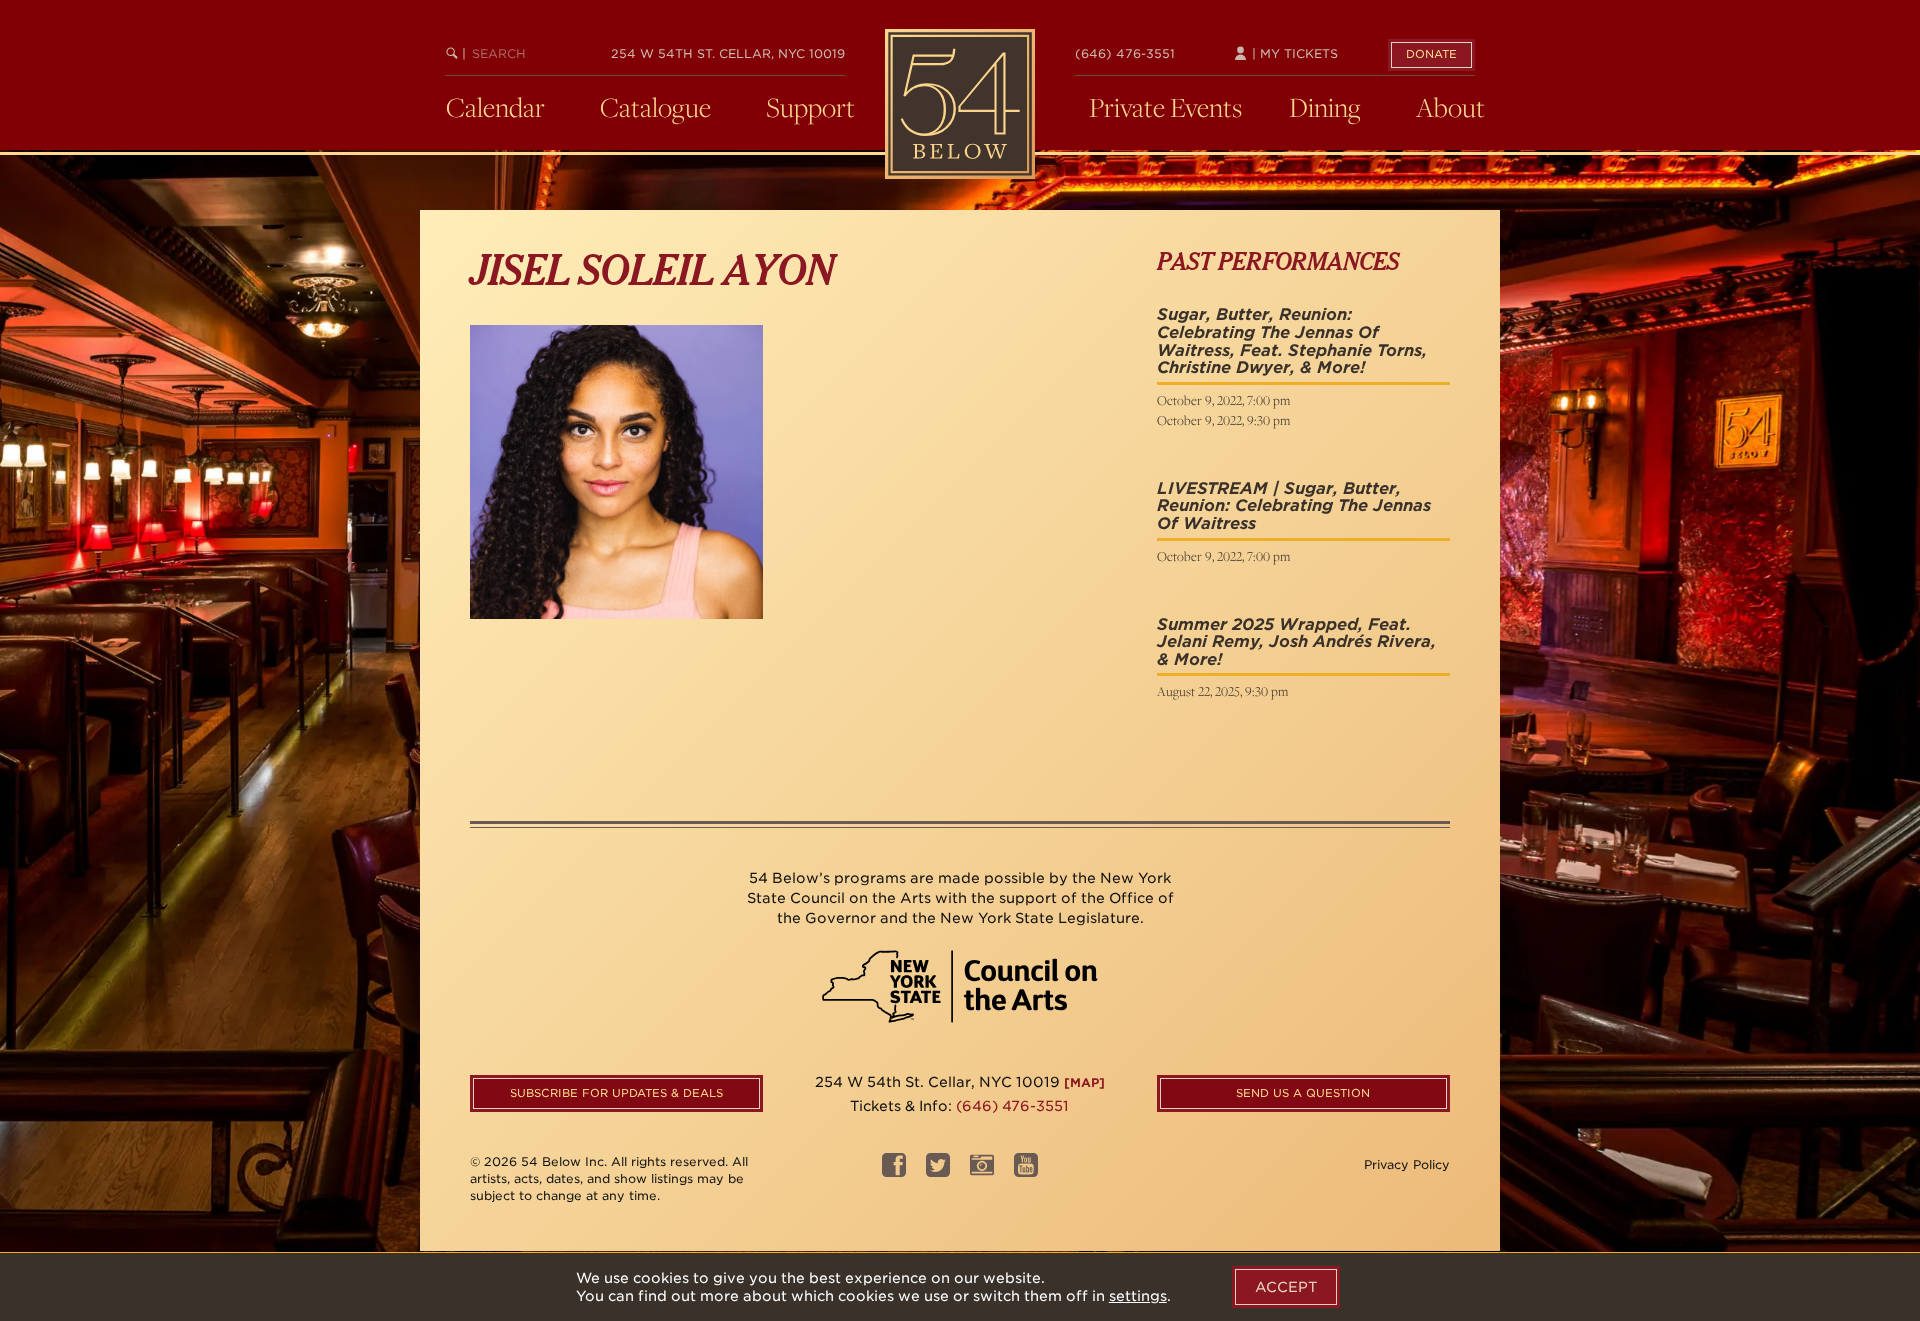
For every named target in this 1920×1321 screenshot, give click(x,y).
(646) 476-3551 (1125, 53)
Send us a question (1303, 1093)
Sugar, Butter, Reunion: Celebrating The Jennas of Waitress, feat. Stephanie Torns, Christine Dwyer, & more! (1292, 341)
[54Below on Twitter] (938, 1171)
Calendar (495, 107)
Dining (1325, 107)
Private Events (1165, 107)
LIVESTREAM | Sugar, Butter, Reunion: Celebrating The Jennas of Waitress (1294, 506)
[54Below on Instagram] (982, 1171)
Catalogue (655, 107)
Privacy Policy (1407, 1164)
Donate (1431, 54)
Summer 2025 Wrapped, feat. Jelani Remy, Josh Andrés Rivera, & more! (1296, 642)
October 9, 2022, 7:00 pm (1223, 400)
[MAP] (1084, 1082)
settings (1138, 1296)
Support (810, 107)
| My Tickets (1293, 53)
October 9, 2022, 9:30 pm (1223, 420)
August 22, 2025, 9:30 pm (1222, 691)
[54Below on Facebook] (894, 1171)
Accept (1286, 1287)
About (1450, 107)
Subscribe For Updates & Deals (616, 1093)
